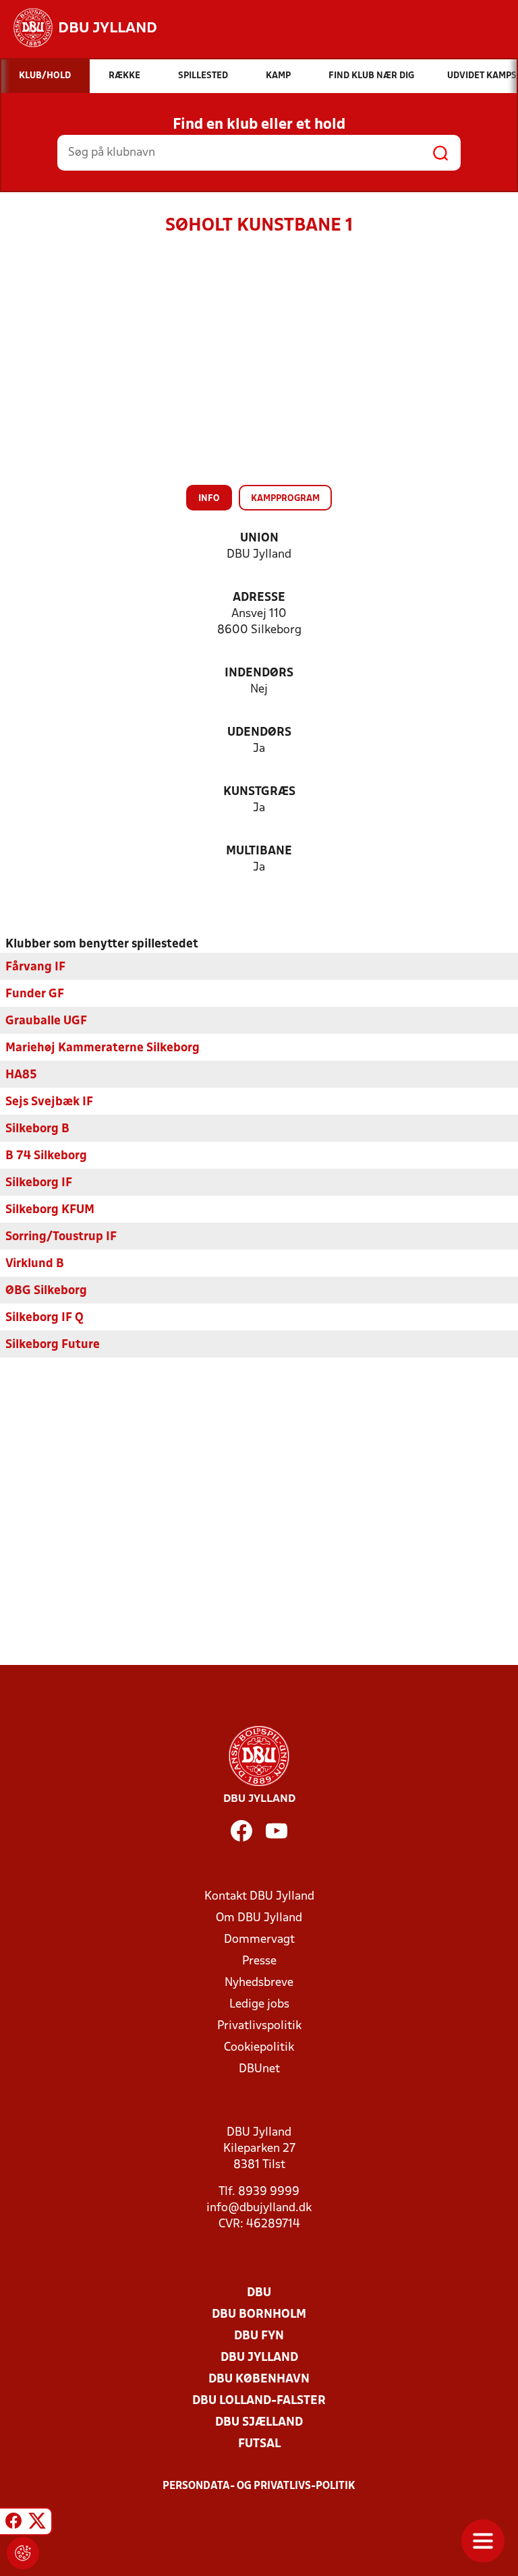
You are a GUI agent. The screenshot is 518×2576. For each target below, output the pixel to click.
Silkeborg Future (53, 1345)
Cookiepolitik (259, 2048)
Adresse (259, 598)
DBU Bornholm (259, 2315)
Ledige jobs (259, 2004)
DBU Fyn (259, 2336)
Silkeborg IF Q (45, 1318)
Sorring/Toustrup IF (61, 1237)
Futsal (259, 2444)
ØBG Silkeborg (46, 1291)
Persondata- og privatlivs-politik (259, 2486)
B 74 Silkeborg (46, 1156)
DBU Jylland (259, 2358)
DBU (259, 2293)
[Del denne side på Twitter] (37, 2523)
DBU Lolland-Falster (259, 2401)
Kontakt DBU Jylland (259, 1897)
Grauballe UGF (46, 1021)
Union (259, 538)
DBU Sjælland (259, 2423)
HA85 (21, 1075)
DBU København (259, 2379)
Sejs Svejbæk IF (49, 1102)
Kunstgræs (259, 792)
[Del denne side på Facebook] (13, 2523)
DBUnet (259, 2069)
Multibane (259, 851)
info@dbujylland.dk (259, 2208)
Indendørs (259, 673)
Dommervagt (259, 1940)
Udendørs (259, 733)
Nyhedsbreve (259, 1983)
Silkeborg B (37, 1129)
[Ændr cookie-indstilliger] (23, 2553)
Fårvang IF (35, 967)
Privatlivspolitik (259, 2026)
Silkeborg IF (39, 1183)
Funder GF (35, 994)
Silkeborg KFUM (50, 1210)
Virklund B (35, 1264)
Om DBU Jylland (259, 1918)
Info (209, 499)
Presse (259, 1961)
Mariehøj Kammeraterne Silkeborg (103, 1048)
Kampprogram (285, 499)
